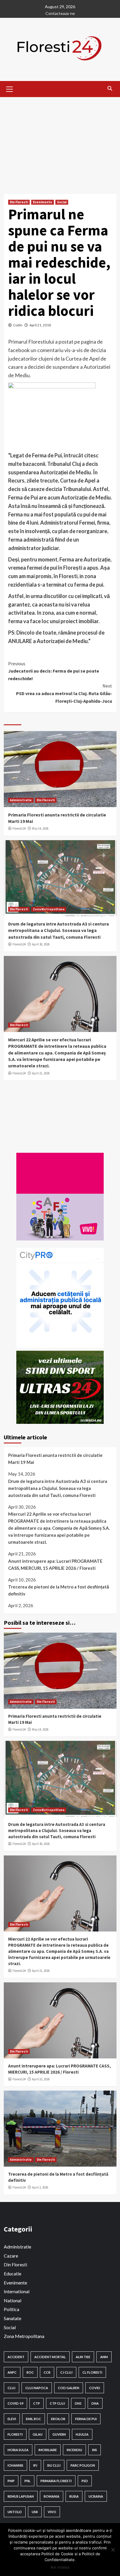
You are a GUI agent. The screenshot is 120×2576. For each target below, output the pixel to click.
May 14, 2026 (40, 828)
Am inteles (60, 2567)
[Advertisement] (60, 141)
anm (104, 2357)
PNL (28, 2481)
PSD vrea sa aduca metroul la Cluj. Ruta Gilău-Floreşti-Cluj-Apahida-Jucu (64, 693)
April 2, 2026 (40, 2187)
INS (95, 2450)
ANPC (12, 2372)
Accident (16, 2357)
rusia (74, 2496)
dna (95, 2403)
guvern (59, 2434)
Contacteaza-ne (60, 13)
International (17, 2291)
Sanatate (13, 2318)
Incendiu (74, 2450)
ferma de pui (86, 2419)
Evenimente (43, 202)
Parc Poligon (83, 2465)
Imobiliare (48, 2450)
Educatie (13, 2273)
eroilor (58, 2419)
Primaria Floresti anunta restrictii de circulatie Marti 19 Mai (55, 1459)
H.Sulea (82, 2434)
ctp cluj (57, 2403)
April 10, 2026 (41, 2079)
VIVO (52, 2512)
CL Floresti (92, 2372)
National (13, 2300)
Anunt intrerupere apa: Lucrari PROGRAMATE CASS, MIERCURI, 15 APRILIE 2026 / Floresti (55, 1564)
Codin (18, 325)
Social (62, 202)
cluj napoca (37, 2388)
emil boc (33, 2419)
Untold (15, 2512)
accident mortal (50, 2357)
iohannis (15, 2465)
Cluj (12, 2388)
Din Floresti (19, 202)
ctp (37, 2403)
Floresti (15, 2434)
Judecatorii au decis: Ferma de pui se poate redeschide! (54, 671)
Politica (12, 2309)
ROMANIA (52, 2496)
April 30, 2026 (41, 944)
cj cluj (66, 2372)
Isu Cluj (54, 2465)
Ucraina (96, 2496)
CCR (47, 2372)
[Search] (110, 88)
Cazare (11, 2256)
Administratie (21, 800)
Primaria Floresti (56, 2481)
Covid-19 (15, 2403)
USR (35, 2512)
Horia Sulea (18, 2450)
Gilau (38, 2434)
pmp (11, 2481)
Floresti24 (19, 828)
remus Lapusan (21, 2496)
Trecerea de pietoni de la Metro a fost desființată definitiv (59, 1590)
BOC (30, 2372)
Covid (95, 2388)
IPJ (35, 2465)
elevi (12, 2419)
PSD (85, 2481)
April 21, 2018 (40, 325)
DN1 (78, 2403)
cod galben (69, 2388)
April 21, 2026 (41, 1073)
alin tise (83, 2357)
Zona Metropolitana (49, 909)
